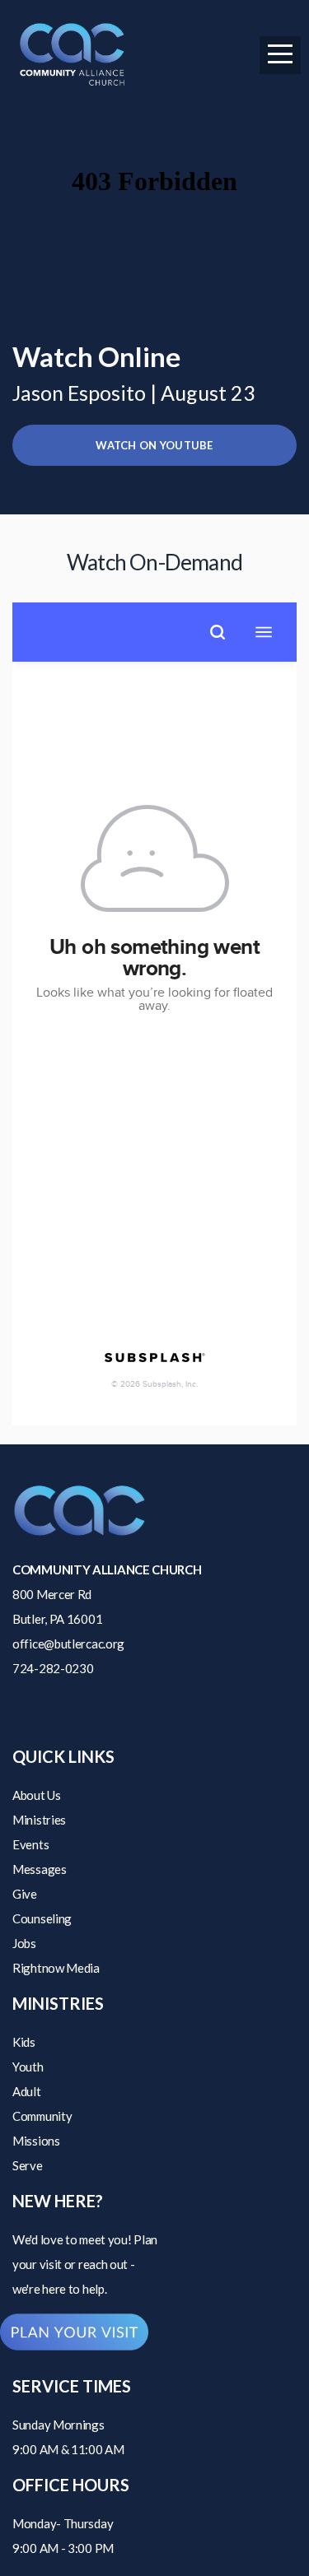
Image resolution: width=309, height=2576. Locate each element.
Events (30, 1844)
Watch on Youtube (154, 445)
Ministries (39, 1820)
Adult (27, 2091)
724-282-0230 (53, 1668)
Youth (28, 2067)
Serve (28, 2165)
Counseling (42, 1918)
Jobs (24, 1943)
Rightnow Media (56, 1968)
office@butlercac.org (68, 1644)
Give (25, 1894)
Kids (24, 2042)
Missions (36, 2141)
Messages (40, 1869)
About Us (37, 1795)
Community (42, 2116)
